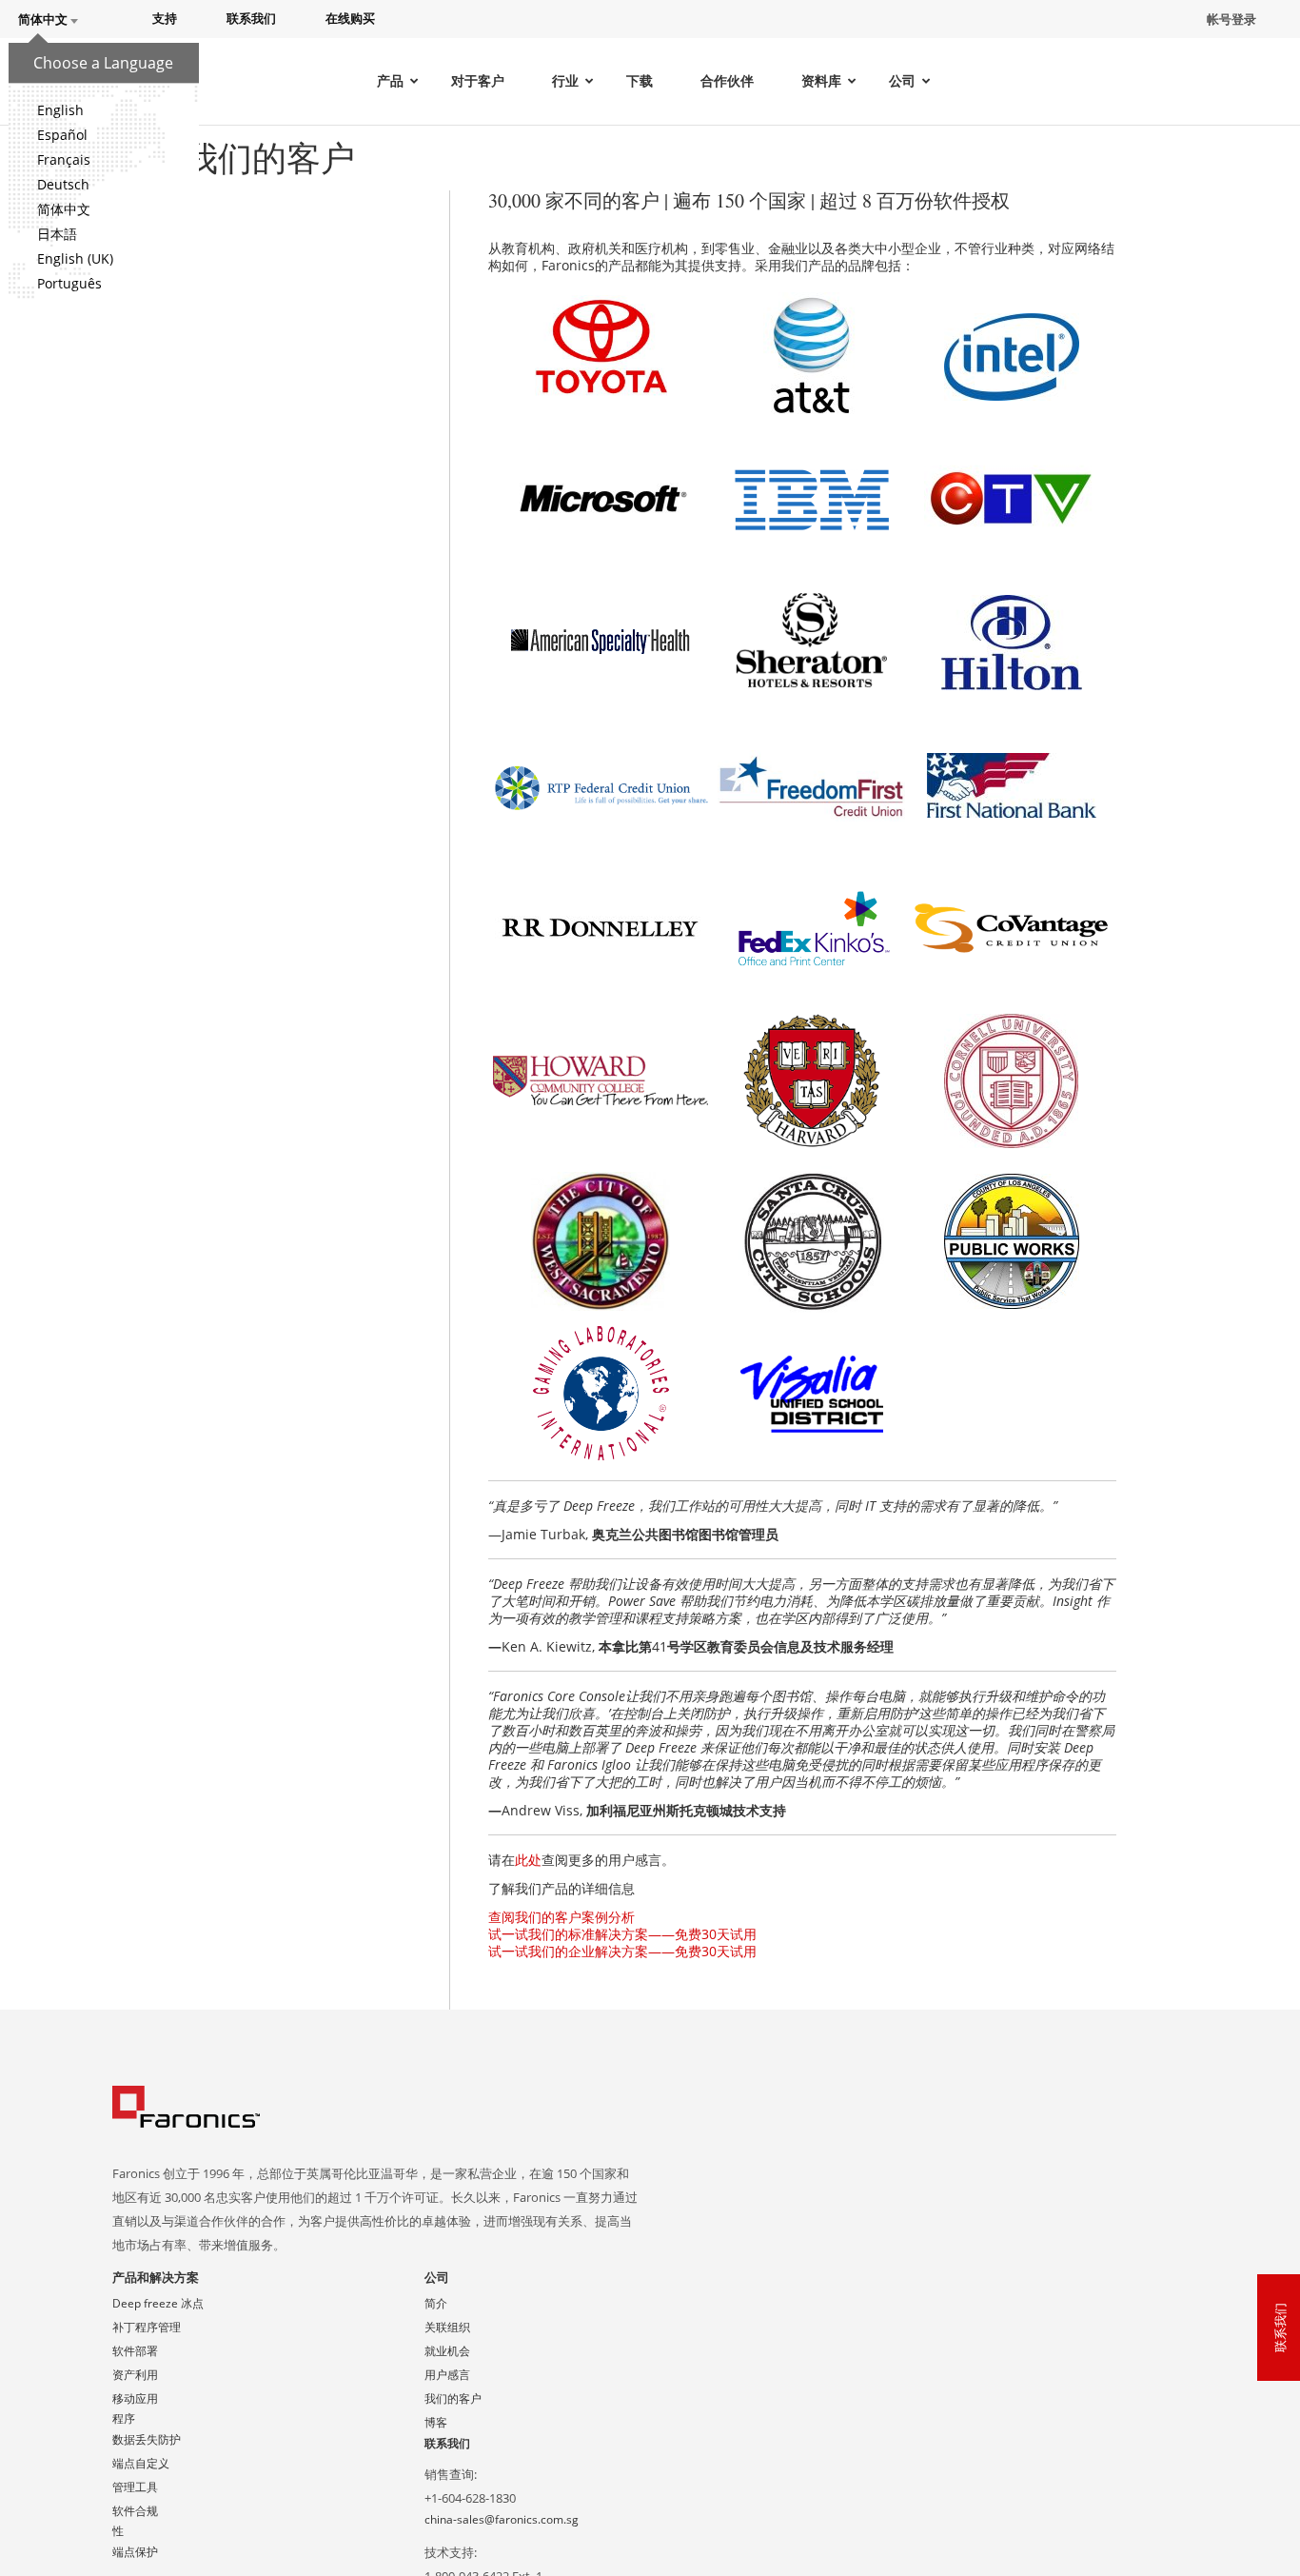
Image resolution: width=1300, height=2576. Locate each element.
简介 (436, 2303)
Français (64, 159)
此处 (528, 1860)
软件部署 (135, 2351)
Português (69, 283)
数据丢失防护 (147, 2439)
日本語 (57, 234)
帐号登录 (1231, 19)
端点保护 (135, 2552)
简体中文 (64, 209)
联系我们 (447, 2443)
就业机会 (447, 2351)
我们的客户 (453, 2398)
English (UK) (75, 258)
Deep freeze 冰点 (158, 2303)
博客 (436, 2422)
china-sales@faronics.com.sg (502, 2519)
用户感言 (447, 2375)
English (60, 110)
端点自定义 (141, 2463)
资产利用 (135, 2375)
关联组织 (447, 2327)
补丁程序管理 (147, 2327)
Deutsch (63, 184)
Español (62, 135)
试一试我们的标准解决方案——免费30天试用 (622, 1934)
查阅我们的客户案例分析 (561, 1917)
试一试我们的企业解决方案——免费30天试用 (622, 1951)
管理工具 (135, 2487)
